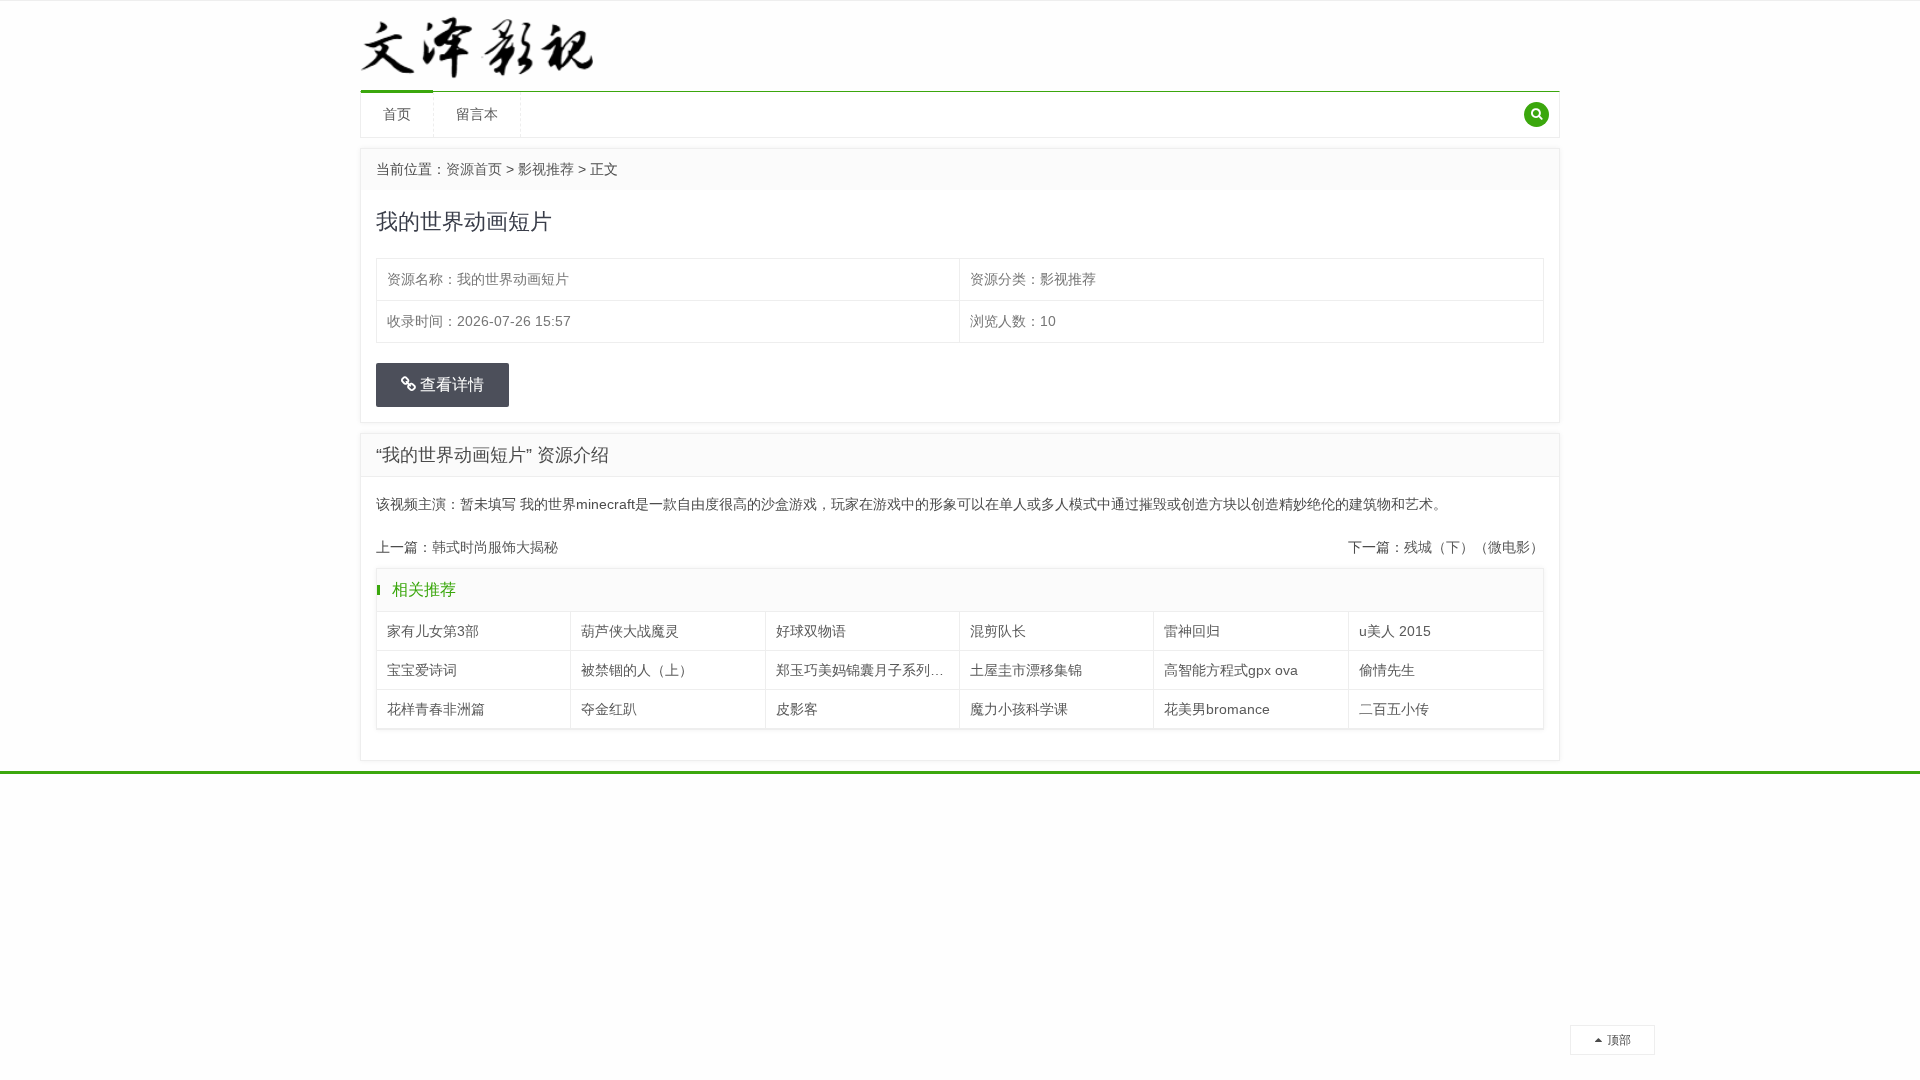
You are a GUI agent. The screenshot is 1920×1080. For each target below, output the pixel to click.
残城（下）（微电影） (1474, 547)
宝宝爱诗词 (422, 670)
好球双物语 (811, 631)
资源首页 (474, 169)
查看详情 (450, 384)
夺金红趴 (609, 709)
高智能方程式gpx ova (1231, 670)
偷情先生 (1387, 670)
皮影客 (797, 709)
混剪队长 (998, 631)
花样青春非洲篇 (436, 709)
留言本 (477, 114)
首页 (397, 114)
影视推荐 (546, 169)
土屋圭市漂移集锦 (1026, 670)
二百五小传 (1394, 709)
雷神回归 (1192, 631)
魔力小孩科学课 (1019, 709)
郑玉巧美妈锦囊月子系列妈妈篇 (868, 670)
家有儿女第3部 (433, 631)
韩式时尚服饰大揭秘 (495, 547)
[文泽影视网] (501, 45)
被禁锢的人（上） (637, 670)
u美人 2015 (1395, 631)
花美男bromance (1217, 709)
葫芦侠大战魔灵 (630, 631)
